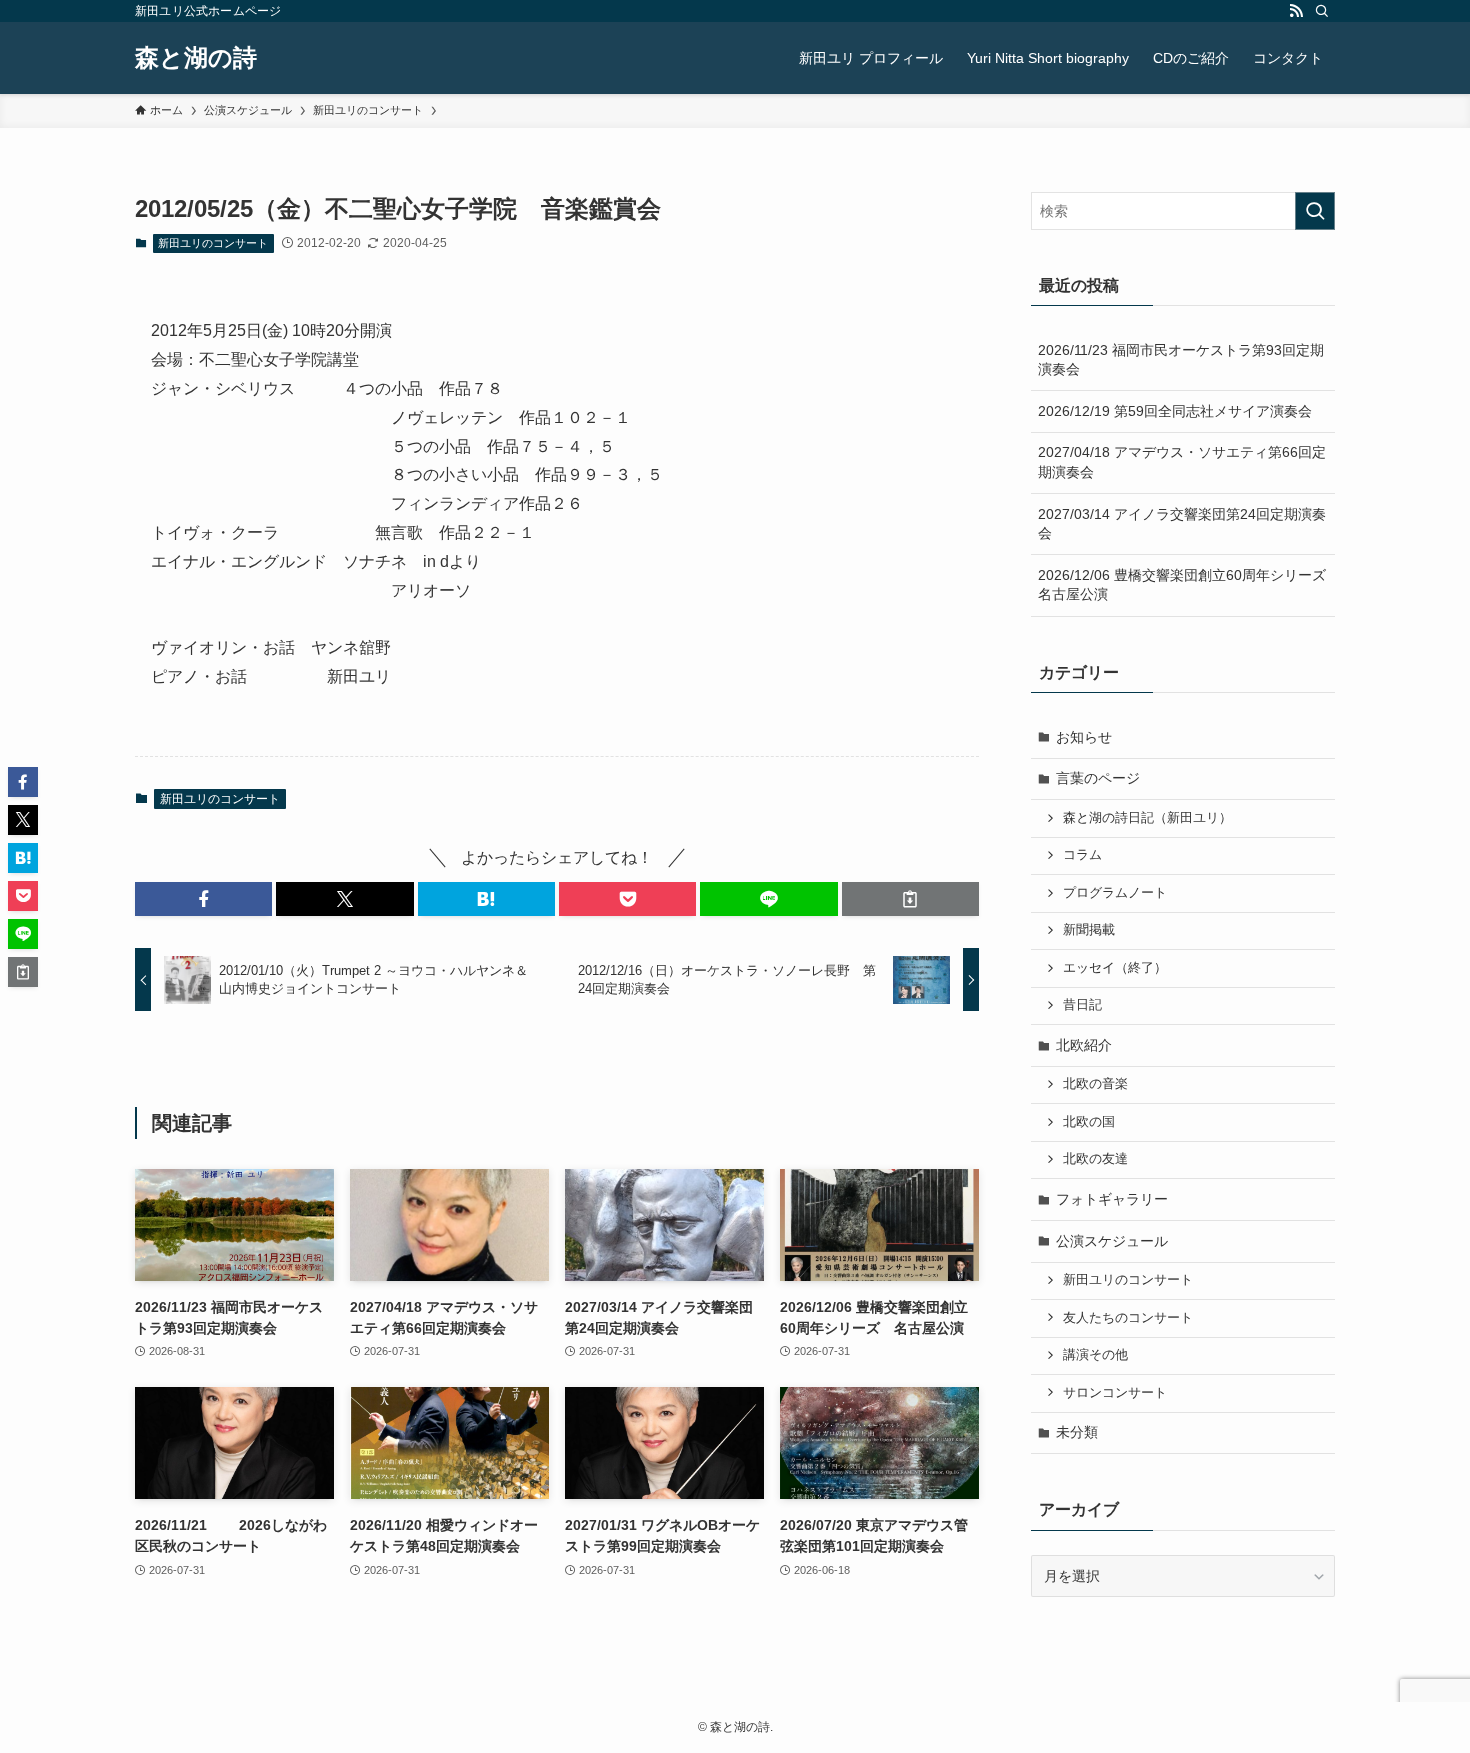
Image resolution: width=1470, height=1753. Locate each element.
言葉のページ (1098, 778)
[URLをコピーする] (910, 899)
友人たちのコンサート (1128, 1318)
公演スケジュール (1112, 1241)
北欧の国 (1089, 1122)
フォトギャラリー (1112, 1199)
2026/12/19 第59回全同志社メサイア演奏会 (1175, 411)
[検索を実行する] (1315, 211)
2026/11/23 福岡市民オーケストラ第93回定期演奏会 (1181, 360)
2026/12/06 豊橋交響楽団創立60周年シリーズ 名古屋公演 (1186, 585)
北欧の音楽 (1095, 1084)
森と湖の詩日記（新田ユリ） (1147, 818)
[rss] (1296, 11)
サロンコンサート (1115, 1393)
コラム (1082, 855)
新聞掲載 (1089, 930)
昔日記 (1082, 1005)
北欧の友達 (1095, 1159)
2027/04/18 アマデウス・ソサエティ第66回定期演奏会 (1182, 462)
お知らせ (1084, 737)
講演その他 (1095, 1355)
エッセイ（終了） (1115, 968)
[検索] (1322, 11)
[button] (203, 899)
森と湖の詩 (196, 58)
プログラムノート (1115, 893)
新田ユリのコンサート (213, 243)
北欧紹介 (1084, 1045)
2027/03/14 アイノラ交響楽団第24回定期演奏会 (1182, 524)
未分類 (1077, 1432)
